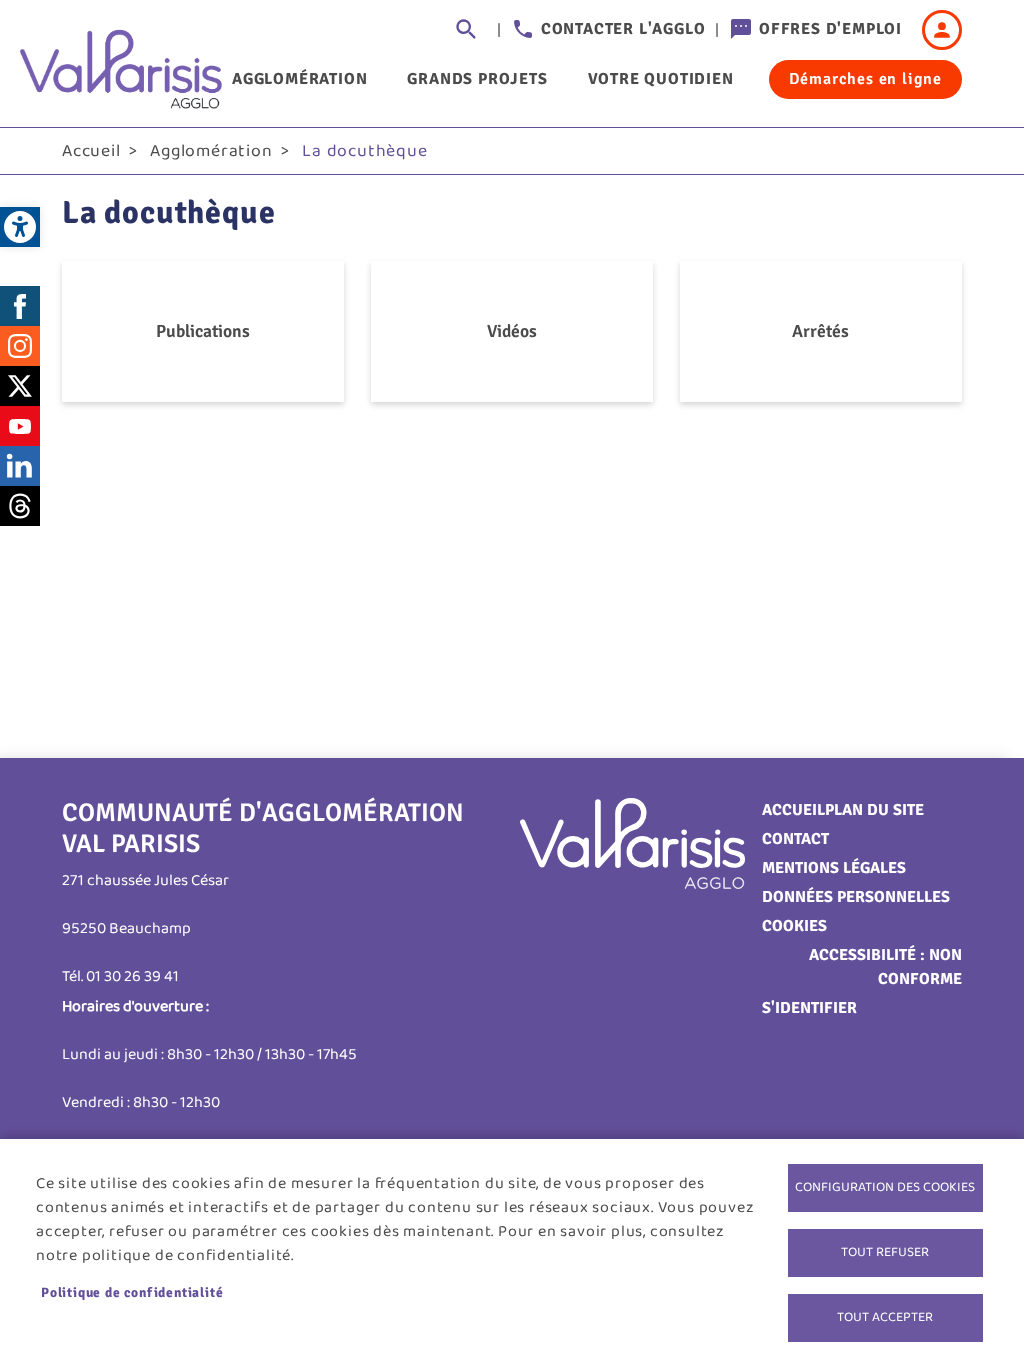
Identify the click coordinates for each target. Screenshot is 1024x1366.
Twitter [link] (20, 386)
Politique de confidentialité (132, 1292)
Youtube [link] (20, 426)
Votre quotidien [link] (661, 79)
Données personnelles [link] (856, 897)
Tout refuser (885, 1252)
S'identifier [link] (809, 1008)
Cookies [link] (794, 926)
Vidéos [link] (512, 331)
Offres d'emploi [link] (830, 29)
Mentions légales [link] (834, 868)
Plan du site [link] (874, 810)
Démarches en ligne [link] (865, 79)
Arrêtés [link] (820, 331)
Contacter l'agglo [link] (623, 29)
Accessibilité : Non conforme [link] (885, 967)
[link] (20, 227)
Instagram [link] (20, 346)
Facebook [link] (20, 306)
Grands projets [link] (477, 79)
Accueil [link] (91, 151)
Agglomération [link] (299, 79)
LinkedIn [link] (20, 466)
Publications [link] (203, 331)
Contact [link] (795, 839)
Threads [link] (20, 506)
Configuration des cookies (885, 1187)
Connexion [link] (942, 30)
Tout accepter (885, 1317)
